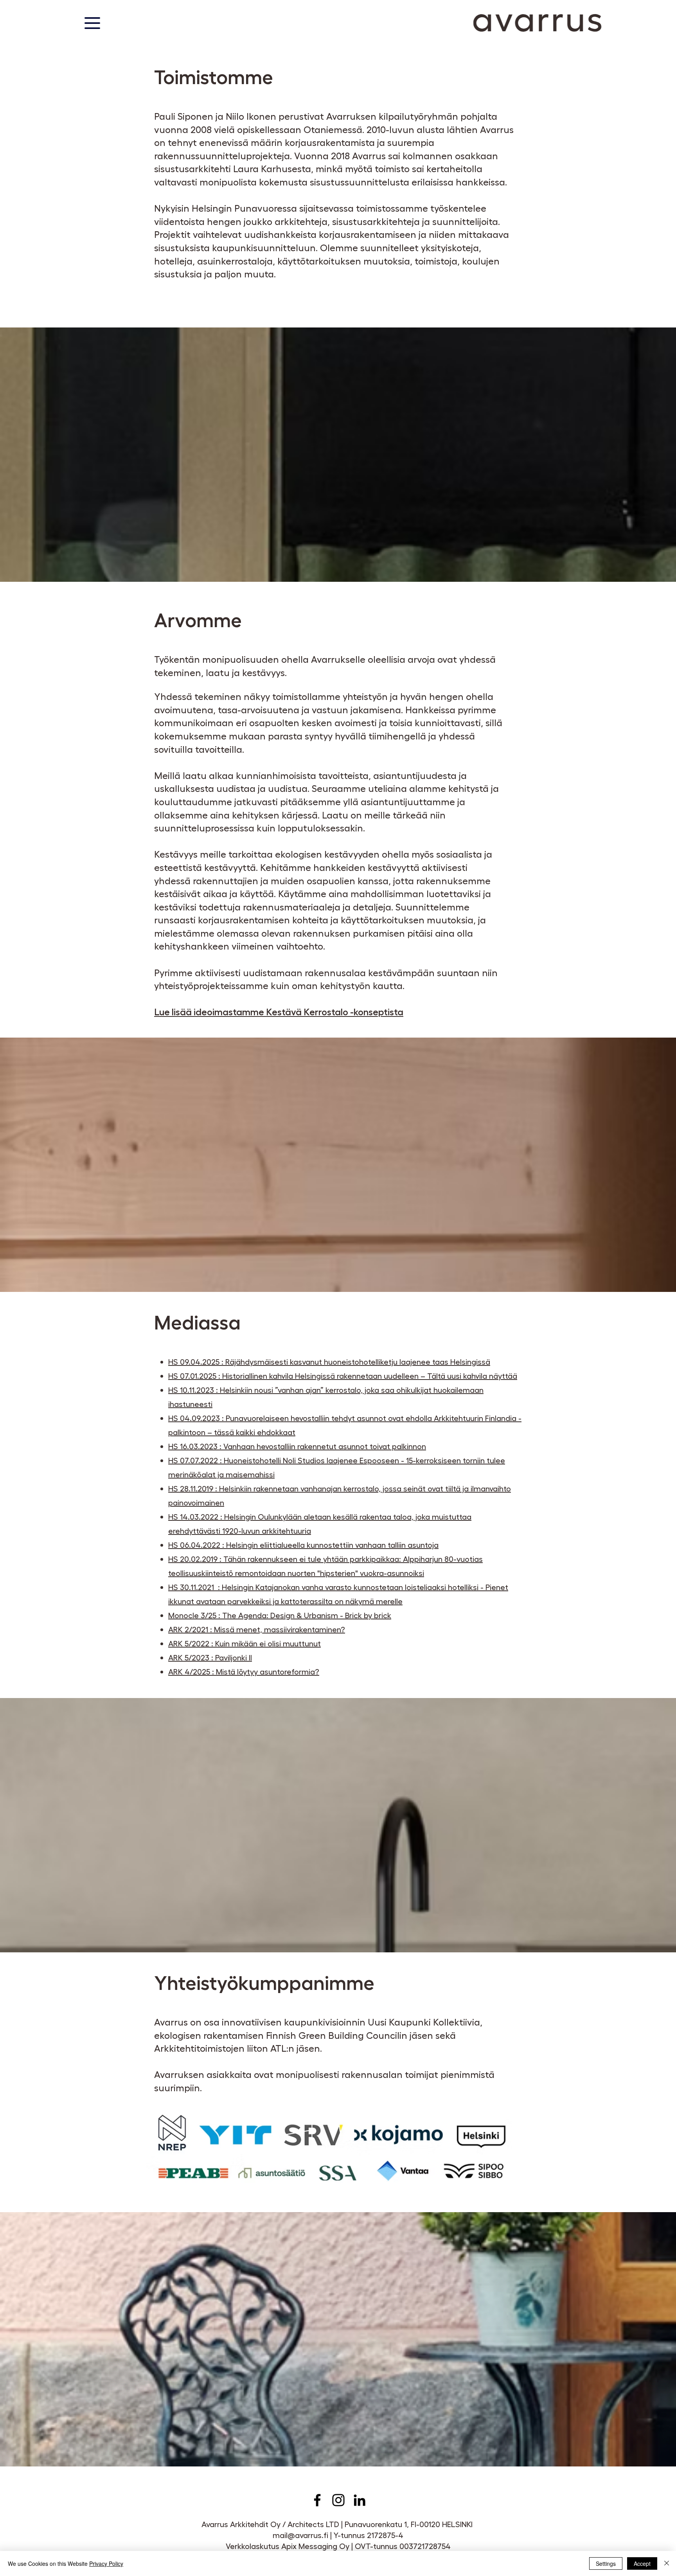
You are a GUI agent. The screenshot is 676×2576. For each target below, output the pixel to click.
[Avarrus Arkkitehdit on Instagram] (338, 2500)
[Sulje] (667, 2563)
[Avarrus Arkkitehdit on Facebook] (317, 2500)
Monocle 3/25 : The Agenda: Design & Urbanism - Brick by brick (280, 1615)
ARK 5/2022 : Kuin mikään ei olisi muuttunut (245, 1643)
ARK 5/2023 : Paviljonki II (210, 1657)
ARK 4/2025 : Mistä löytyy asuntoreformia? (244, 1671)
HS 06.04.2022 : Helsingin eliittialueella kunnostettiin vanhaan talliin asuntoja (303, 1545)
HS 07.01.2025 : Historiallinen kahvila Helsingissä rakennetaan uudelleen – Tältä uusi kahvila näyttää (343, 1376)
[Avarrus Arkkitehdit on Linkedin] (360, 2500)
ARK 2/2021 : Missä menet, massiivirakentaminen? (257, 1629)
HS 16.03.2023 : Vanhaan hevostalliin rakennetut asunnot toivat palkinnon (297, 1446)
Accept (642, 2563)
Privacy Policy (106, 2563)
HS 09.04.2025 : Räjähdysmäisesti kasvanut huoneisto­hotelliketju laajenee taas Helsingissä (329, 1362)
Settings (606, 2563)
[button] (92, 23)
